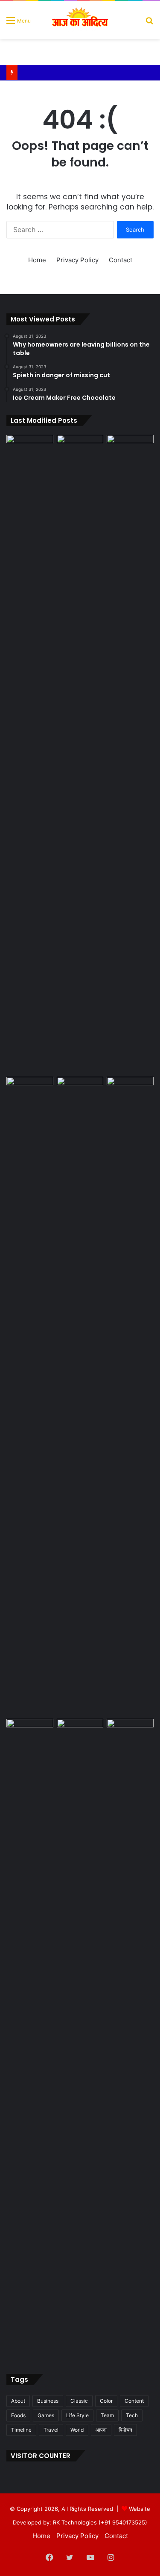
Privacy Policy (77, 260)
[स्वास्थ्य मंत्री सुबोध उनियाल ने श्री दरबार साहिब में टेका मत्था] (30, 1090)
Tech (132, 2415)
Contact (121, 260)
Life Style (77, 2415)
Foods (18, 2415)
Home (37, 260)
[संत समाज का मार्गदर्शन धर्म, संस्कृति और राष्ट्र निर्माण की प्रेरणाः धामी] (30, 2038)
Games (46, 2415)
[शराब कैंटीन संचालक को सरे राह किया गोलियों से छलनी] (80, 1396)
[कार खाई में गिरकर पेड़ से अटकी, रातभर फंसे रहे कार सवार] (30, 448)
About (18, 2401)
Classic (79, 2401)
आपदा (101, 2430)
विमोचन (125, 2430)
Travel (51, 2430)
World (77, 2430)
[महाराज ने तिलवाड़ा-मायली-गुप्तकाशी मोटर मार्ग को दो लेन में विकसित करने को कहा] (130, 1732)
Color (106, 2401)
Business (48, 2401)
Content (134, 2401)
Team (107, 2415)
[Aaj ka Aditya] (80, 20)
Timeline (21, 2430)
